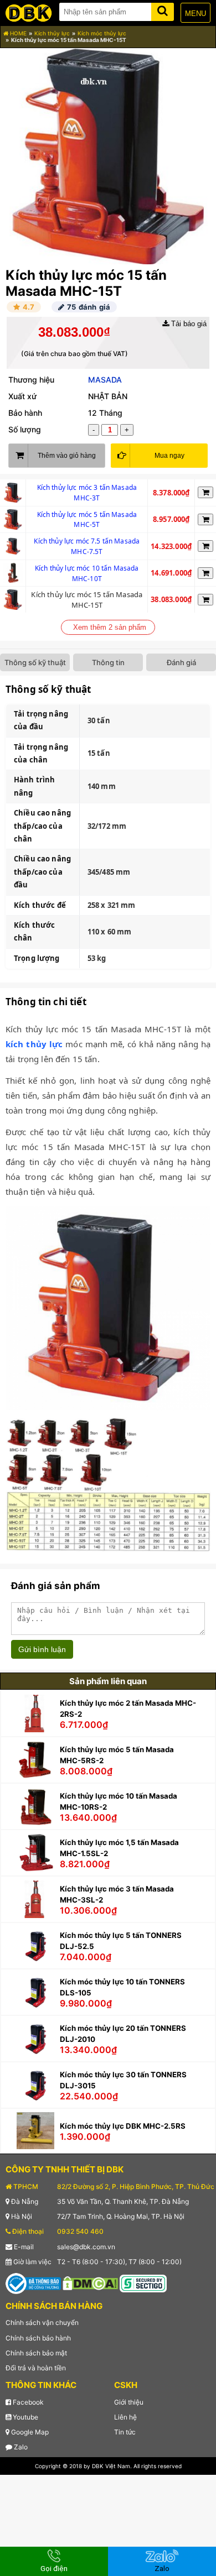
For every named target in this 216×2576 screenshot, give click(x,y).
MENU (196, 14)
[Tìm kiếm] (163, 10)
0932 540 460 (80, 2231)
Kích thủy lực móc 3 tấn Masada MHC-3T (87, 493)
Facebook (27, 2402)
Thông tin (108, 662)
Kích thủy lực (52, 33)
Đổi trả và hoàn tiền (36, 2368)
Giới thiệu (129, 2402)
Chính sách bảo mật (36, 2353)
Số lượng (25, 429)
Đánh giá (181, 662)
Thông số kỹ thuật (35, 662)
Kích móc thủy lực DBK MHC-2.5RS (123, 2126)
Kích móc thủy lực (102, 33)
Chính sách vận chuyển (42, 2322)
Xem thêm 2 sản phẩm (110, 627)
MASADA (105, 380)
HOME (17, 33)
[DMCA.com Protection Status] (90, 2283)
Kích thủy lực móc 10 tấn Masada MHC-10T (87, 573)
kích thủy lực (34, 1044)
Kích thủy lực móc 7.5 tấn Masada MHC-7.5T (87, 546)
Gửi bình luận (42, 1649)
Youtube (25, 2417)
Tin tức (125, 2432)
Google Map (29, 2432)
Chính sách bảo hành (38, 2338)
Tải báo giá (188, 324)
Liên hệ (125, 2417)
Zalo (20, 2447)
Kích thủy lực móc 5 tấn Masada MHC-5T (87, 520)
